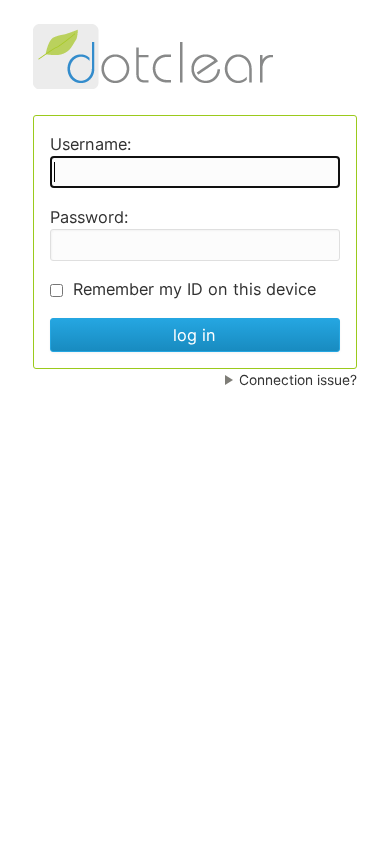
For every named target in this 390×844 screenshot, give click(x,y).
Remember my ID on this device (194, 289)
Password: (89, 217)
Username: (90, 144)
